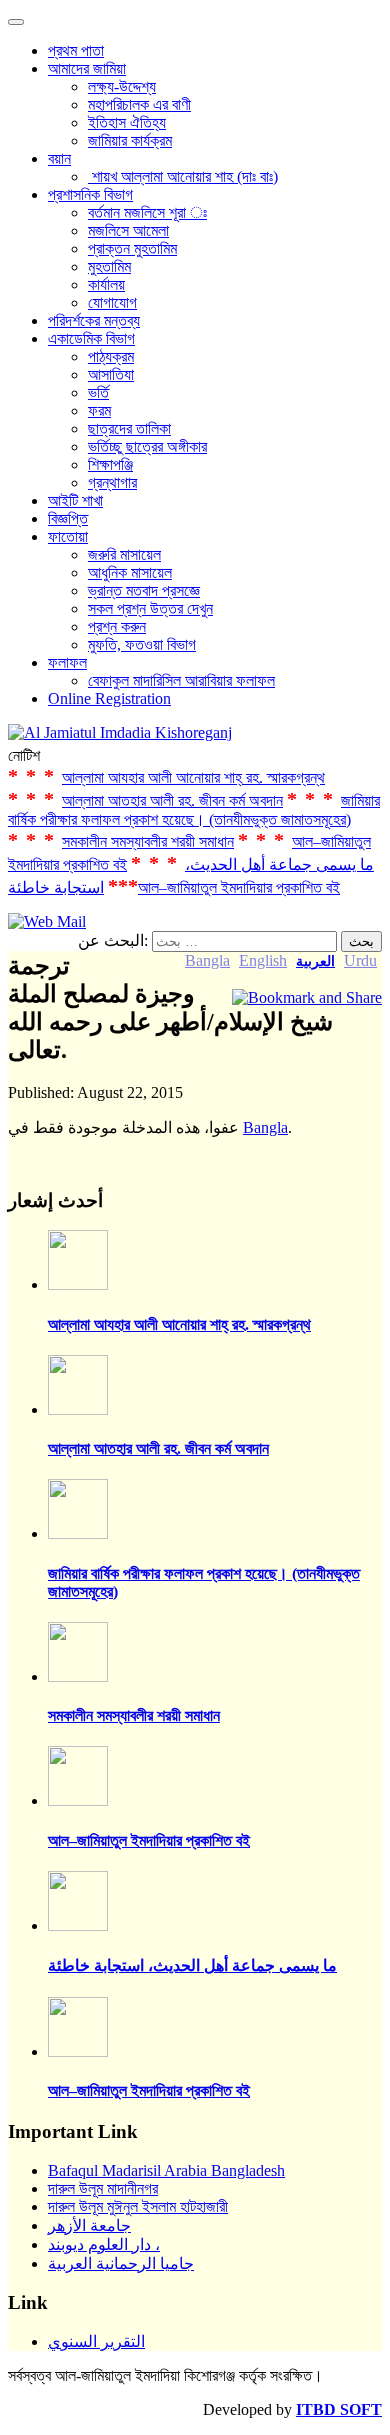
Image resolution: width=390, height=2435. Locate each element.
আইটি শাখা (75, 500)
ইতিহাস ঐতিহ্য (127, 122)
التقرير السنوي (96, 2341)
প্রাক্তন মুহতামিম (132, 248)
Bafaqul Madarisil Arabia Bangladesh (166, 2170)
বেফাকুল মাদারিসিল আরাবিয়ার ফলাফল (181, 680)
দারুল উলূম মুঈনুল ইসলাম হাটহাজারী (138, 2206)
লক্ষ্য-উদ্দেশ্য (122, 86)
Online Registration (109, 698)
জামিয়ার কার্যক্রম (130, 140)
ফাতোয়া (68, 536)
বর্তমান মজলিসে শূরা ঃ (147, 212)
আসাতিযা (111, 374)
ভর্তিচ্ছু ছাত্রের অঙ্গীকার (147, 446)
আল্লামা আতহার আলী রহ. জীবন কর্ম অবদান (172, 800)
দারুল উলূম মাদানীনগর (103, 2188)
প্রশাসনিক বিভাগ (90, 194)
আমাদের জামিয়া (87, 68)
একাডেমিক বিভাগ (91, 338)
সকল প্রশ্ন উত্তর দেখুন (150, 608)
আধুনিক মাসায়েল (130, 572)
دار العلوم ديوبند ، (104, 2244)
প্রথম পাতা (76, 50)
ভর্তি (98, 392)
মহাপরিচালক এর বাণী (139, 104)
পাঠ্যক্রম (111, 356)
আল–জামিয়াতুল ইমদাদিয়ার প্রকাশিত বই (239, 887)
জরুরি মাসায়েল (124, 554)
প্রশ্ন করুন (117, 626)
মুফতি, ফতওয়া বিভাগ (142, 644)
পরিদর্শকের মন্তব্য (94, 320)
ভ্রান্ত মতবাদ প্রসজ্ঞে (144, 590)
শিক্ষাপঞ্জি (110, 464)
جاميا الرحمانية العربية (121, 2263)
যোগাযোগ (112, 302)
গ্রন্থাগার (112, 482)
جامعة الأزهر (89, 2225)
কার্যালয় (106, 284)
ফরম (99, 410)
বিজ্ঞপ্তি (68, 518)
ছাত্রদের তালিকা (129, 428)
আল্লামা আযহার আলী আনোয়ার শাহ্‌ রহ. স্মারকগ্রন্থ (193, 777)
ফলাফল (67, 662)
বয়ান (59, 158)
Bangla (265, 1127)
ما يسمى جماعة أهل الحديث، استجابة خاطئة (192, 1965)
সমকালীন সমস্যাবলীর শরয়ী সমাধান (148, 841)
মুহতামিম (109, 266)
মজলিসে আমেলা (128, 230)
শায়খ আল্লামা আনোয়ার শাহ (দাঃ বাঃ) (183, 176)
